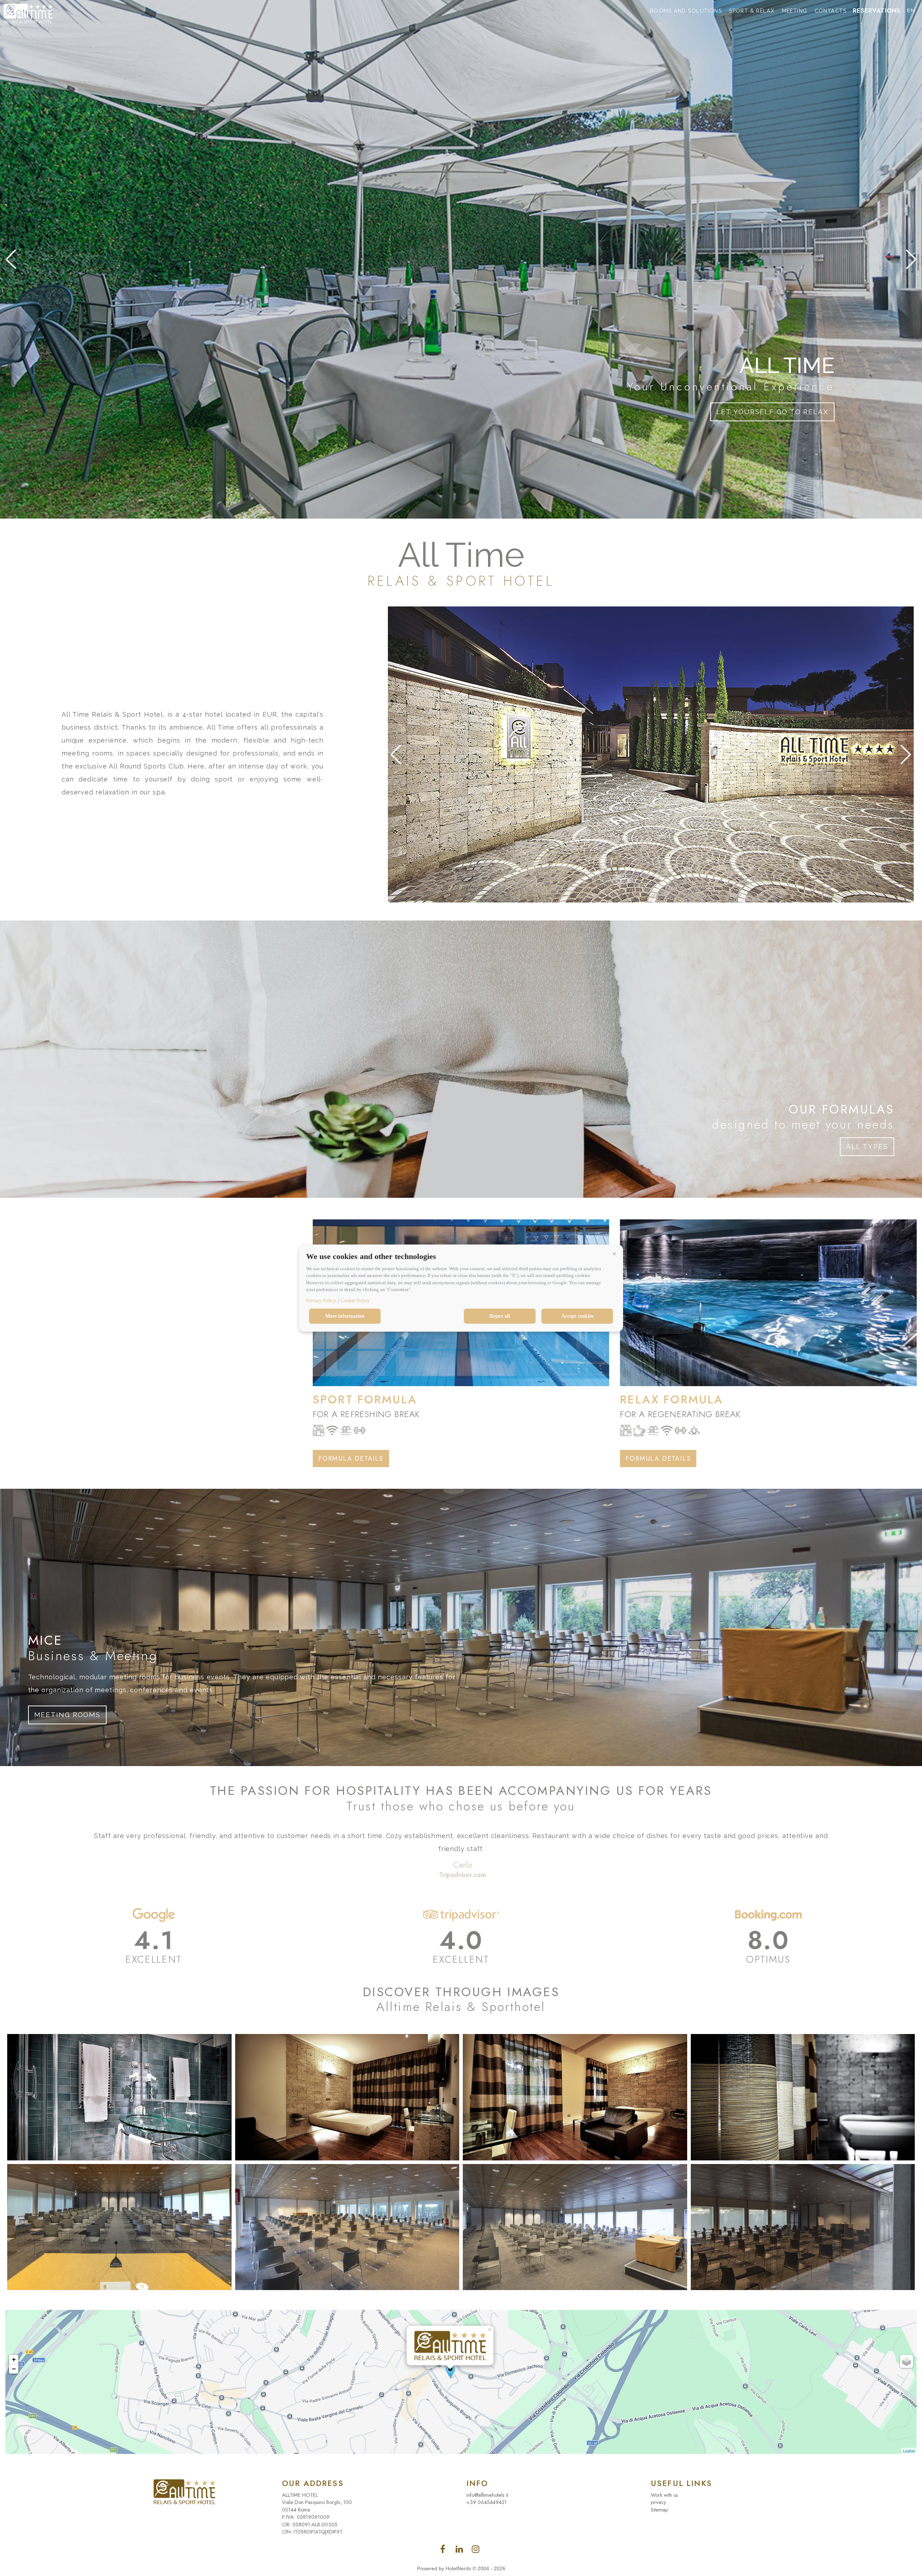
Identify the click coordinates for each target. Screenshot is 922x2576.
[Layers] (907, 2361)
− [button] (14, 2369)
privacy (658, 2502)
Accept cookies (577, 1316)
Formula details (44, 1459)
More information (345, 1316)
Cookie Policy (355, 1300)
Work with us (664, 2495)
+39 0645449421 (487, 2502)
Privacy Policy (321, 1300)
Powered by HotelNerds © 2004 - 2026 (461, 2568)
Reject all (500, 1316)
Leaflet (909, 2451)
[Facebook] (444, 2551)
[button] (614, 1254)
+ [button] (14, 2359)
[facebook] (460, 2551)
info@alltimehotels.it (487, 2495)
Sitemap (659, 2510)
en (911, 11)
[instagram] (476, 2551)
